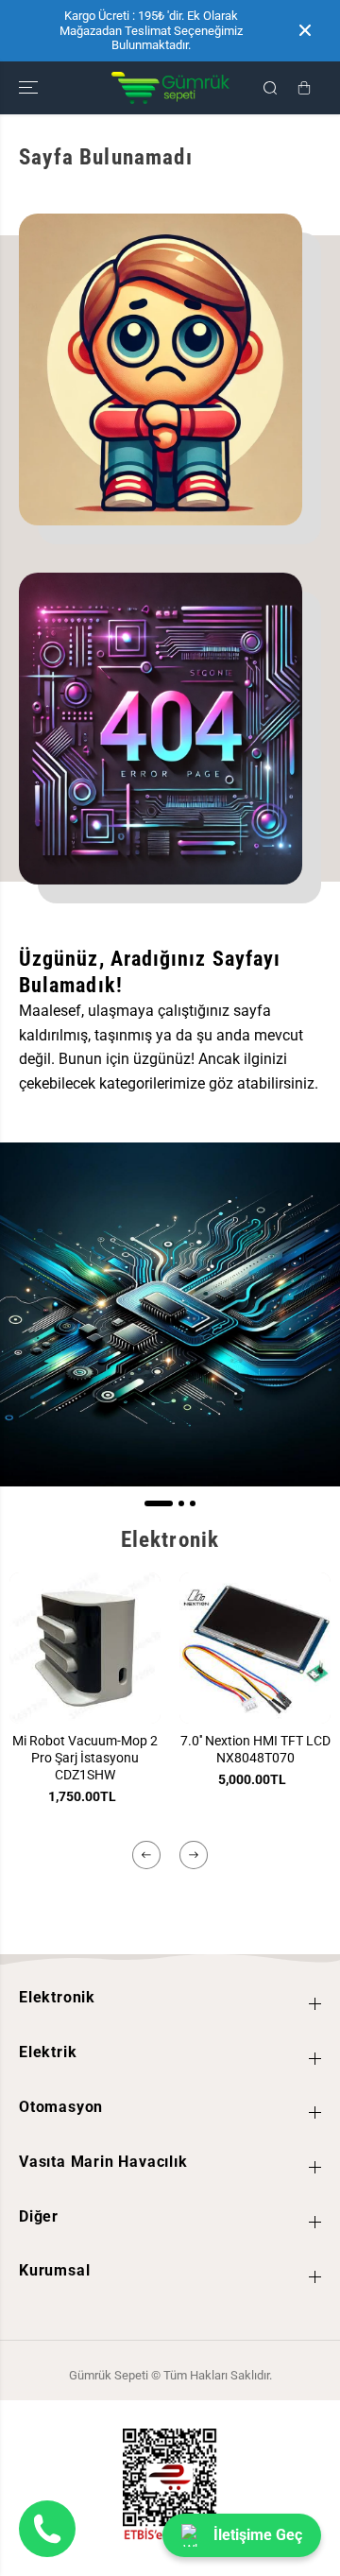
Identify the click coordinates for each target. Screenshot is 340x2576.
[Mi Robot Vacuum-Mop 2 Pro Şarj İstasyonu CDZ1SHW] (85, 1648)
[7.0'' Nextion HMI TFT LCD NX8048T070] (255, 1648)
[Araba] (304, 88)
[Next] (194, 1855)
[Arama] (270, 88)
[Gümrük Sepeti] (170, 88)
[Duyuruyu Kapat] (305, 30)
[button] (30, 88)
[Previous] (146, 1855)
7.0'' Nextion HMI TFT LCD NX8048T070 (255, 1749)
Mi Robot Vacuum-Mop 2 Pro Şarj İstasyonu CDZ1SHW (85, 1758)
